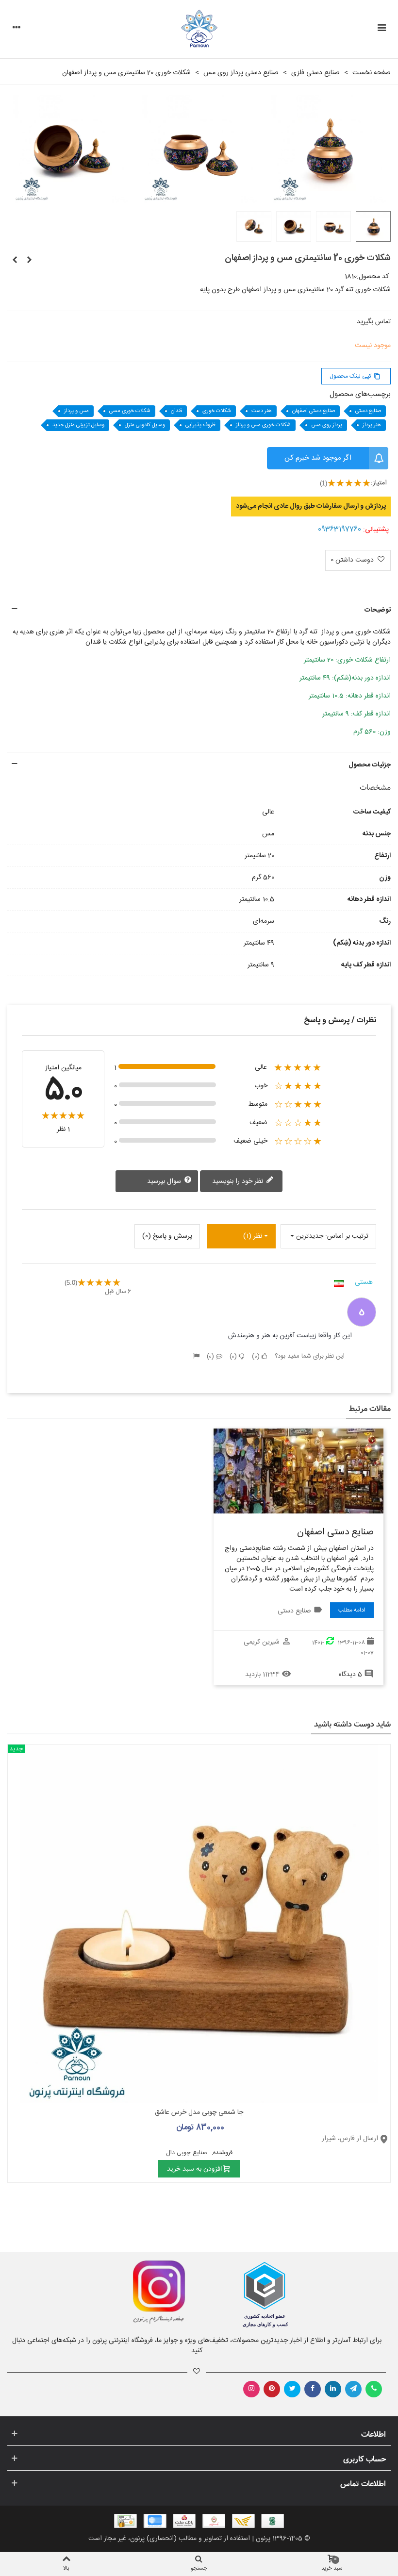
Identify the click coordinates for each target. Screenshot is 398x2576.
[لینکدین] (333, 2389)
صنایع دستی (368, 411)
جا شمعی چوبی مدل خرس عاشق (199, 2113)
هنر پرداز (372, 425)
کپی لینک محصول (355, 376)
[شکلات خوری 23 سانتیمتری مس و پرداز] (29, 261)
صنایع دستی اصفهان (314, 411)
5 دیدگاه (350, 1675)
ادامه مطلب (352, 1610)
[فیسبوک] (313, 2389)
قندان (176, 411)
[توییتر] (292, 2389)
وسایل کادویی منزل (145, 425)
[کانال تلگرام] (353, 2389)
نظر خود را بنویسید (239, 1181)
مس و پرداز (76, 411)
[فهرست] (381, 29)
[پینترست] (272, 2389)
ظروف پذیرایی (200, 425)
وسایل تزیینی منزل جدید (78, 425)
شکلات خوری (217, 411)
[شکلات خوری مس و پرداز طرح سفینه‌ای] (15, 261)
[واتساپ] (374, 2389)
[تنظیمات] (17, 29)
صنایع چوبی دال (188, 2153)
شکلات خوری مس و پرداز (263, 425)
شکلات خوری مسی (130, 411)
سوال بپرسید (165, 1181)
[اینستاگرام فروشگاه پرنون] (98, 2293)
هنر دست (262, 411)
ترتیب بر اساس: (347, 1236)
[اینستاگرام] (251, 2389)
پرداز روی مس (327, 425)
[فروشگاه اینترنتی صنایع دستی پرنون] (199, 29)
